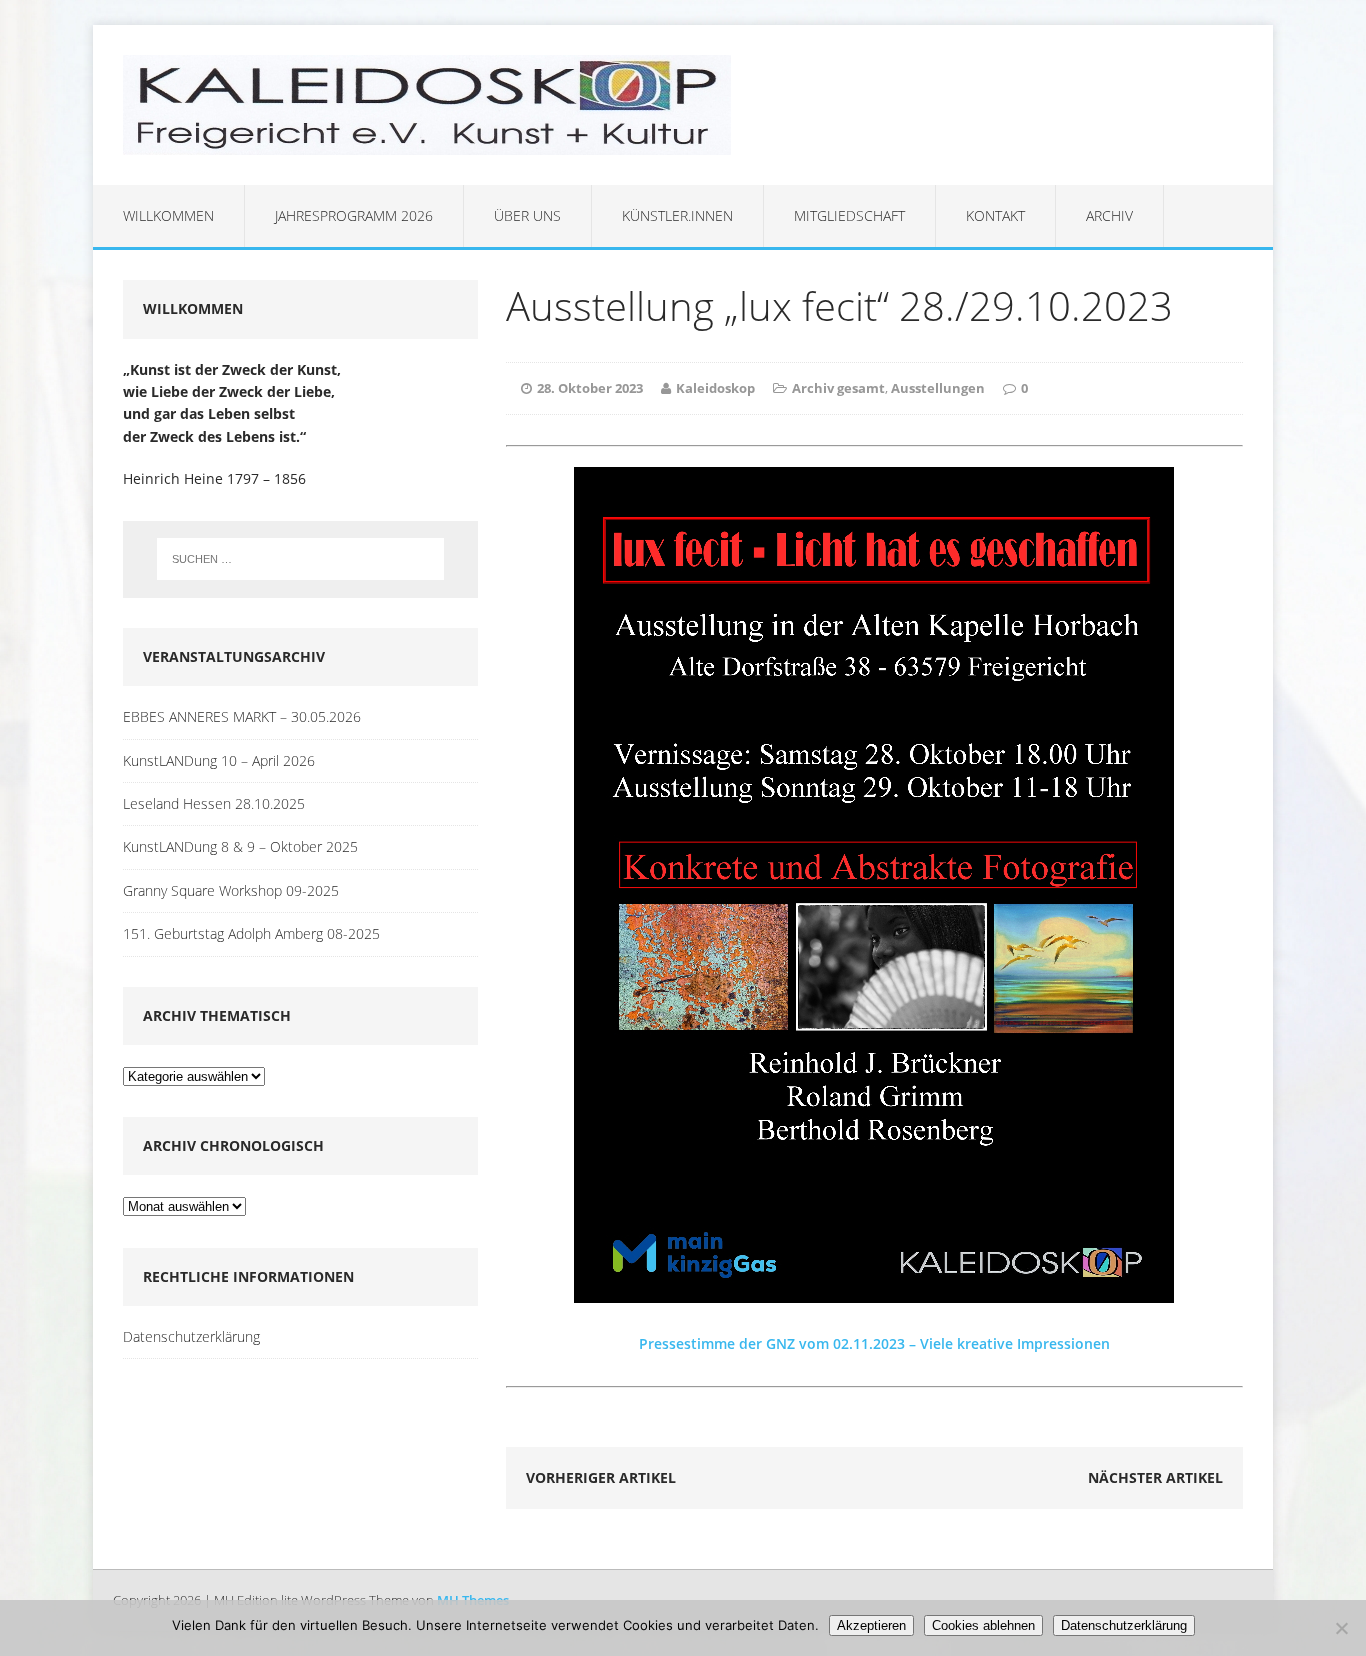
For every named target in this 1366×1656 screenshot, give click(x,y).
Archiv (1109, 215)
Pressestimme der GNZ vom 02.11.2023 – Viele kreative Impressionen (874, 1343)
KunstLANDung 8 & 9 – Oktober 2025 (240, 846)
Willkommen (168, 215)
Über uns (527, 215)
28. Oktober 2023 (590, 388)
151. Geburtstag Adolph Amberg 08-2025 (251, 933)
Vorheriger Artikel (601, 1477)
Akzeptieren (871, 1625)
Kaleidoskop (715, 388)
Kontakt (995, 215)
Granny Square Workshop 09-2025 (231, 890)
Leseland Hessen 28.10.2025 (214, 803)
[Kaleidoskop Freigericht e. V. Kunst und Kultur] (683, 105)
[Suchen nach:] (300, 559)
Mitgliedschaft (849, 215)
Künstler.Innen (677, 215)
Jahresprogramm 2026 (354, 215)
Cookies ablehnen (983, 1625)
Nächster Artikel (1155, 1477)
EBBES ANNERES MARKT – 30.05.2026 (242, 716)
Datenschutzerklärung (191, 1336)
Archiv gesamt (838, 388)
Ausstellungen (938, 388)
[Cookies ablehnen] (1341, 1628)
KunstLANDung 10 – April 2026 (219, 760)
